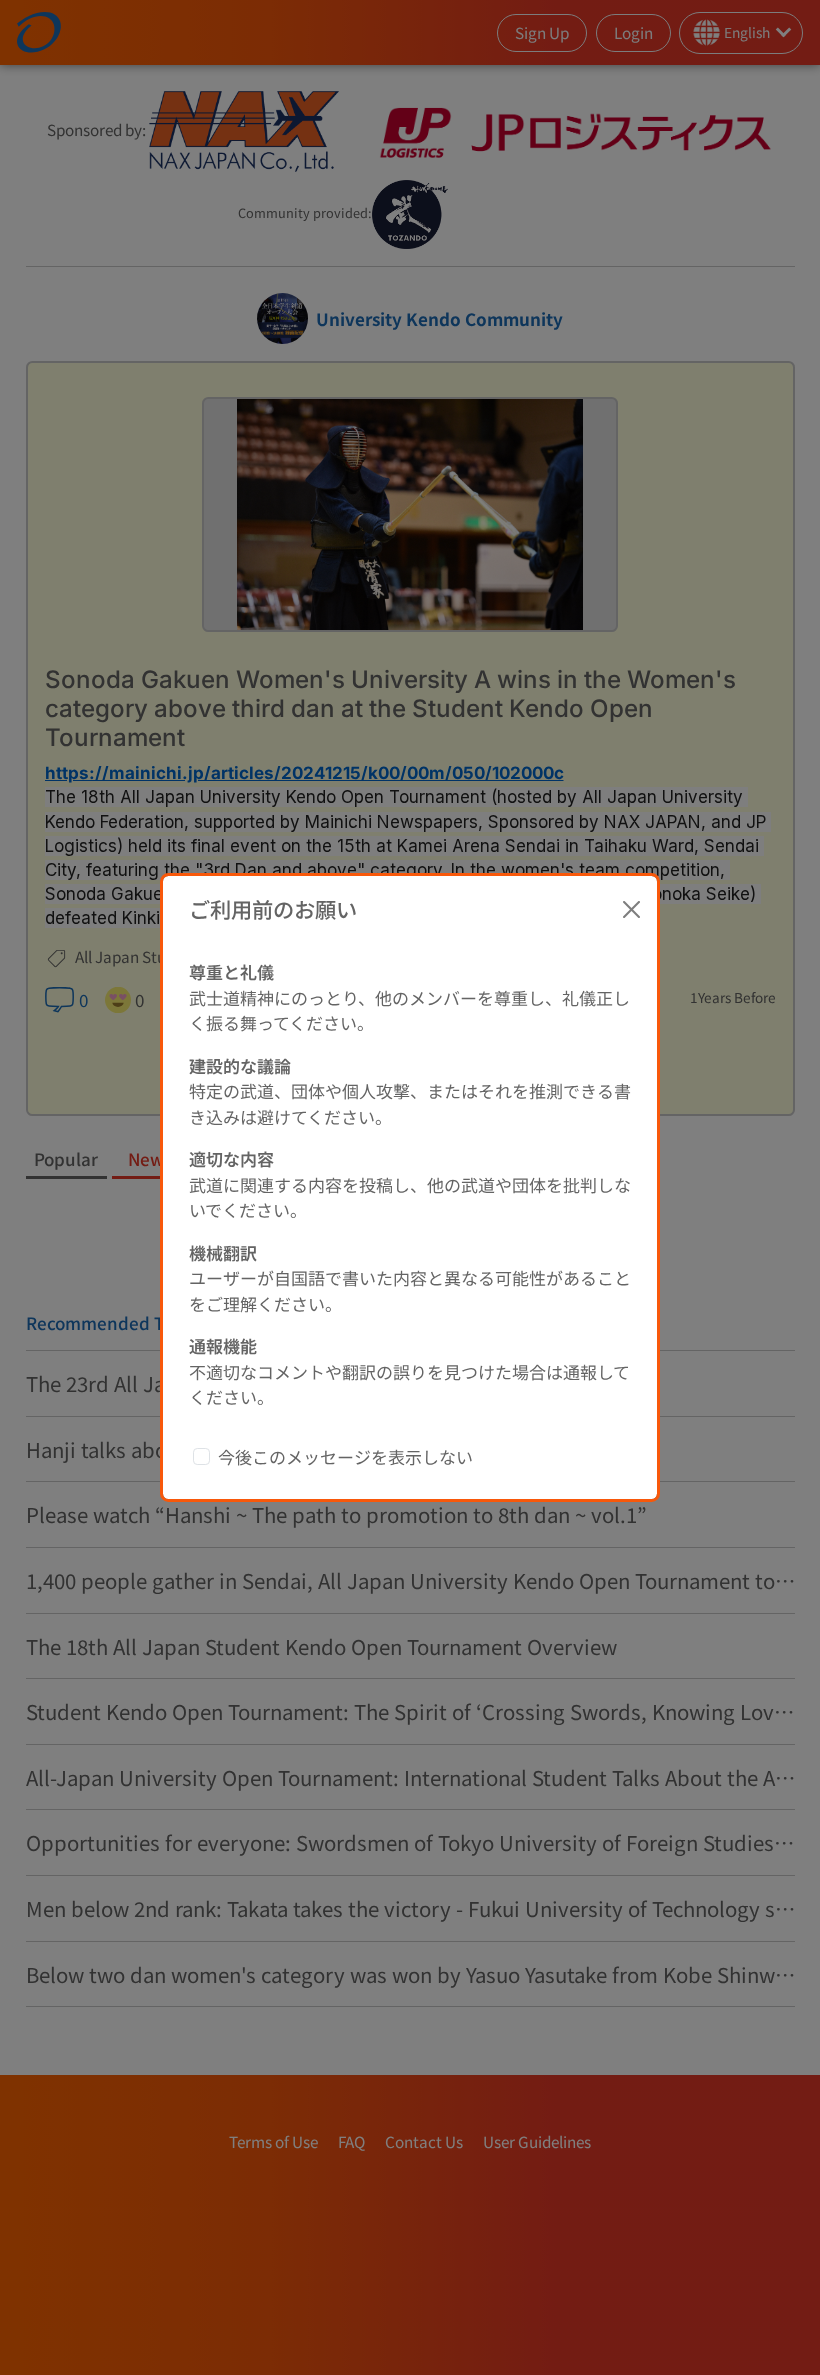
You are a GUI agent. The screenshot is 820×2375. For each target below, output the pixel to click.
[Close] (632, 909)
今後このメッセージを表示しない (345, 1456)
